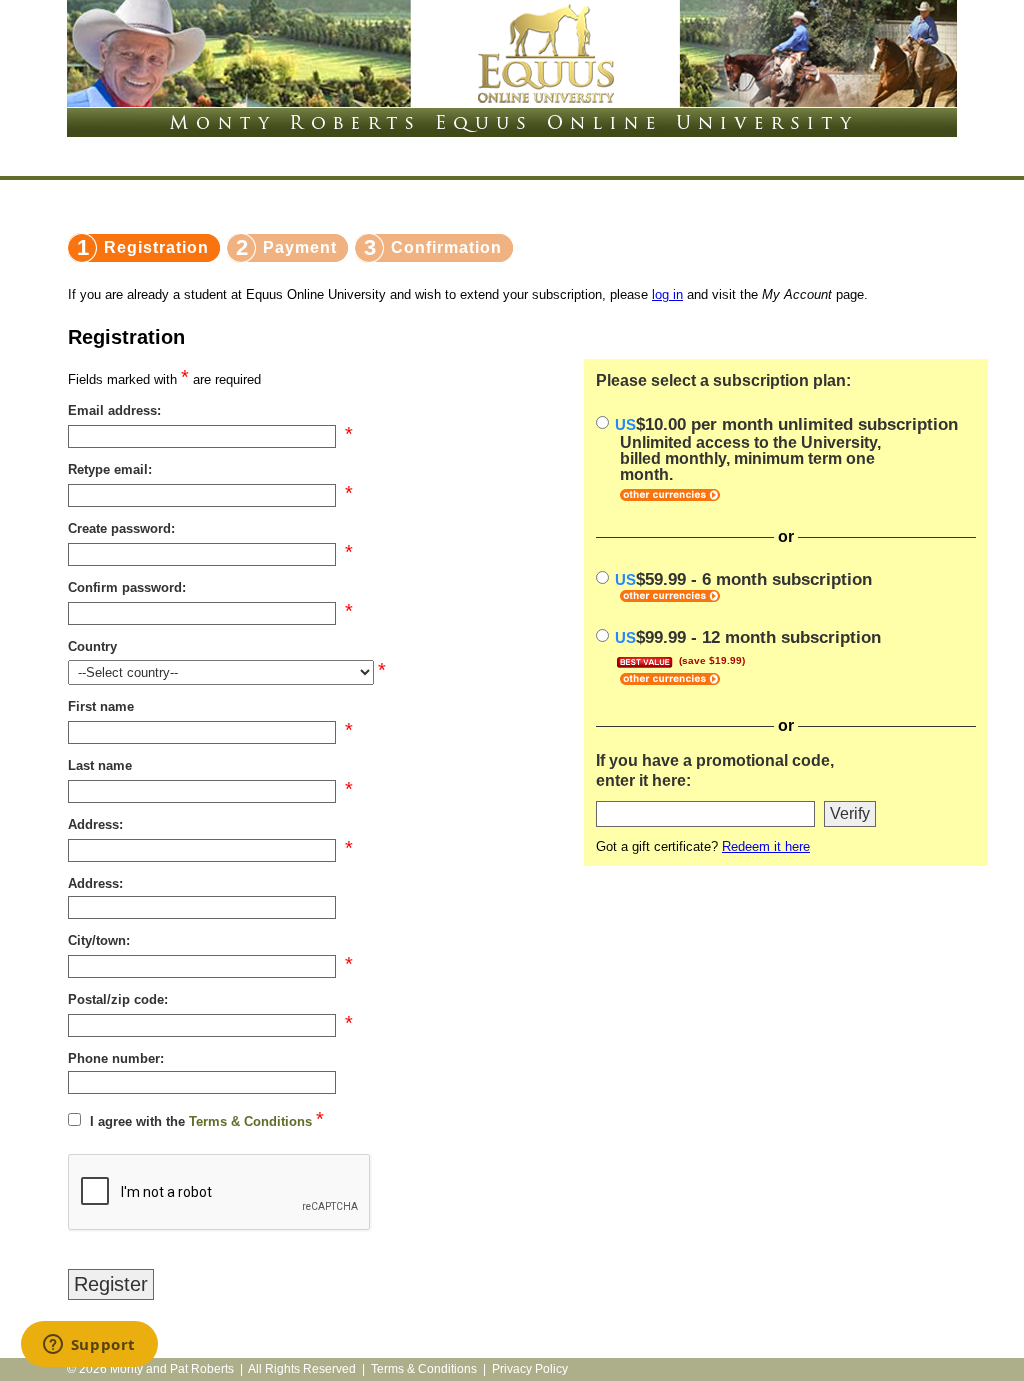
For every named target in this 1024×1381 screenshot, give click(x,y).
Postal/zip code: (118, 999)
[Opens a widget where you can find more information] (89, 1346)
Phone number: (116, 1058)
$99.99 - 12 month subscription (748, 646)
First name (101, 706)
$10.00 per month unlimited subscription (786, 448)
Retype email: (110, 469)
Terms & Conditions (250, 1121)
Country (92, 646)
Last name (100, 765)
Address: (95, 824)
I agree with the (201, 1121)
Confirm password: (127, 587)
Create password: (121, 528)
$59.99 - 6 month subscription (743, 579)
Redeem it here (766, 846)
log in (667, 294)
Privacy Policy (530, 1369)
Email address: (114, 410)
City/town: (99, 940)
